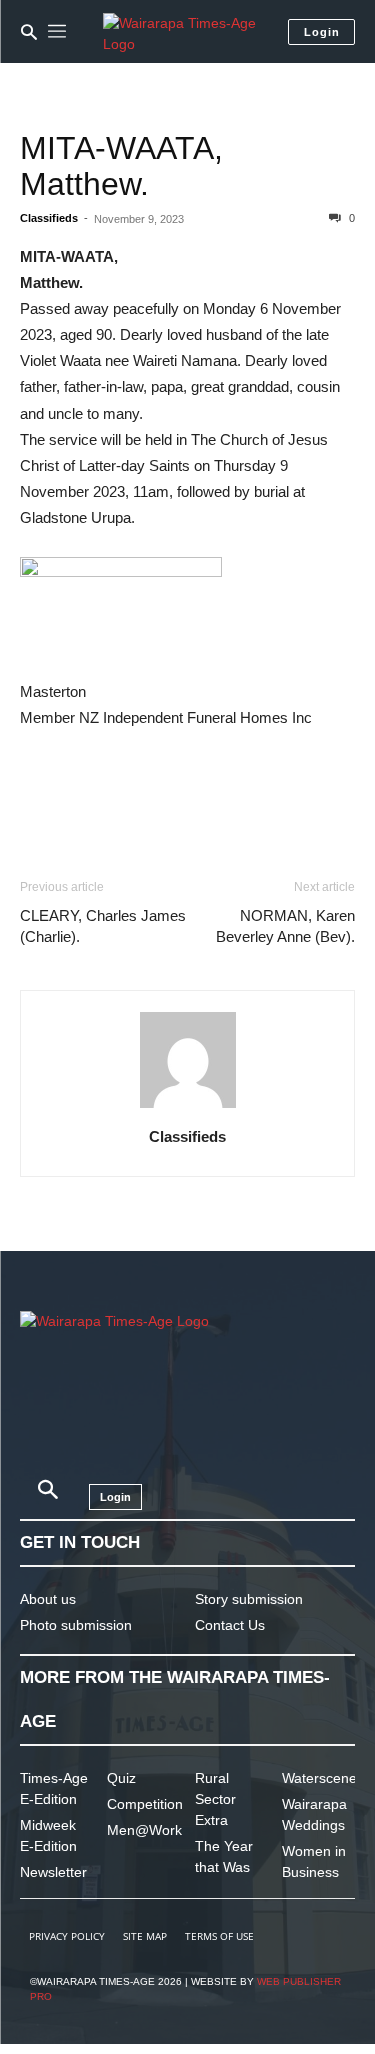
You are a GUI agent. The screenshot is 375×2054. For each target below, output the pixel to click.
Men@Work (144, 1830)
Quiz (121, 1778)
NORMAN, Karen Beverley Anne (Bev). (285, 926)
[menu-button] (57, 32)
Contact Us (230, 1625)
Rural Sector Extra (215, 1799)
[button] (29, 32)
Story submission (249, 1599)
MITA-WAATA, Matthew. (121, 166)
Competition (145, 1804)
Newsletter (53, 1872)
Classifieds (49, 218)
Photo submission (76, 1625)
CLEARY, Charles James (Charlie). (103, 926)
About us (48, 1599)
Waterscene (319, 1778)
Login (322, 32)
